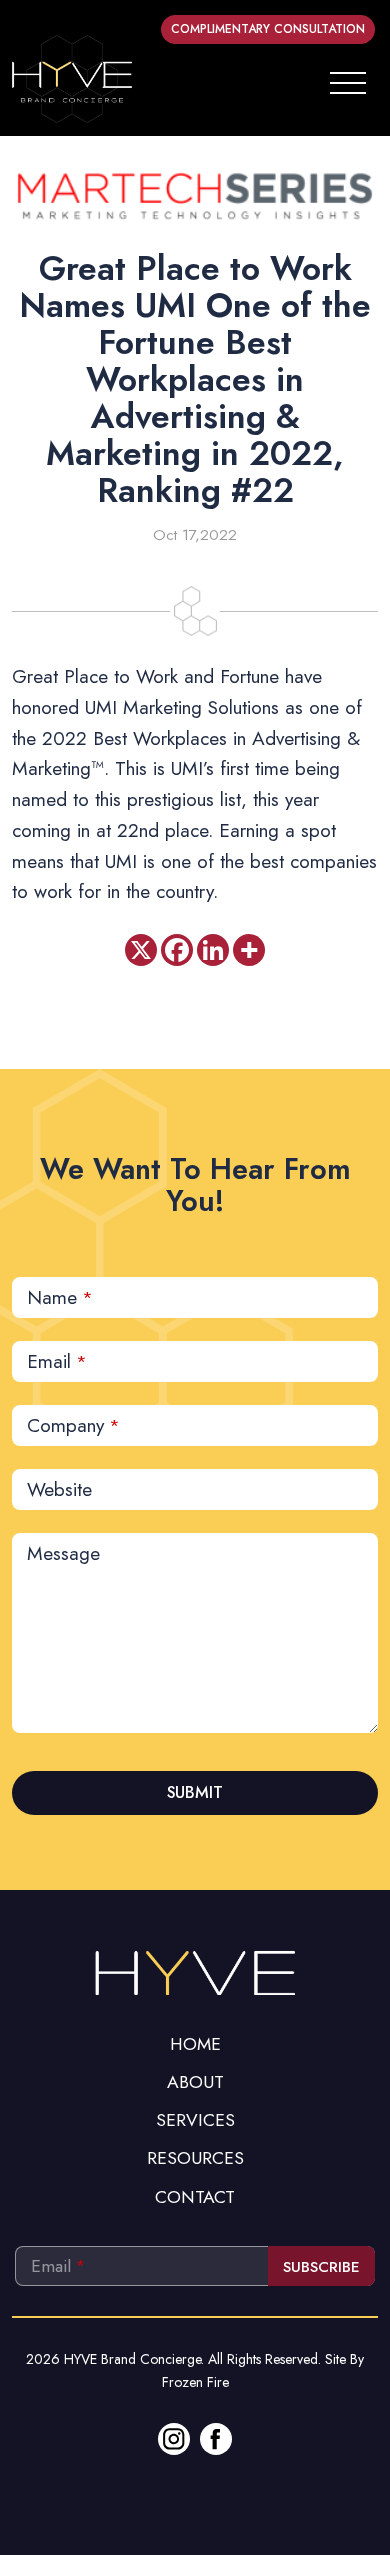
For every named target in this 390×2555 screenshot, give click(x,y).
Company (73, 1425)
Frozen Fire (195, 2382)
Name (60, 1297)
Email (57, 1361)
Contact (195, 2197)
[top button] (195, 1971)
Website (59, 1489)
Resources (195, 2158)
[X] (141, 950)
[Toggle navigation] (348, 79)
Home (195, 2044)
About (195, 2082)
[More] (249, 950)
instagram (174, 2439)
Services (195, 2120)
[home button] (72, 79)
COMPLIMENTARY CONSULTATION (268, 29)
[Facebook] (177, 950)
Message (63, 1553)
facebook (216, 2439)
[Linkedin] (213, 950)
